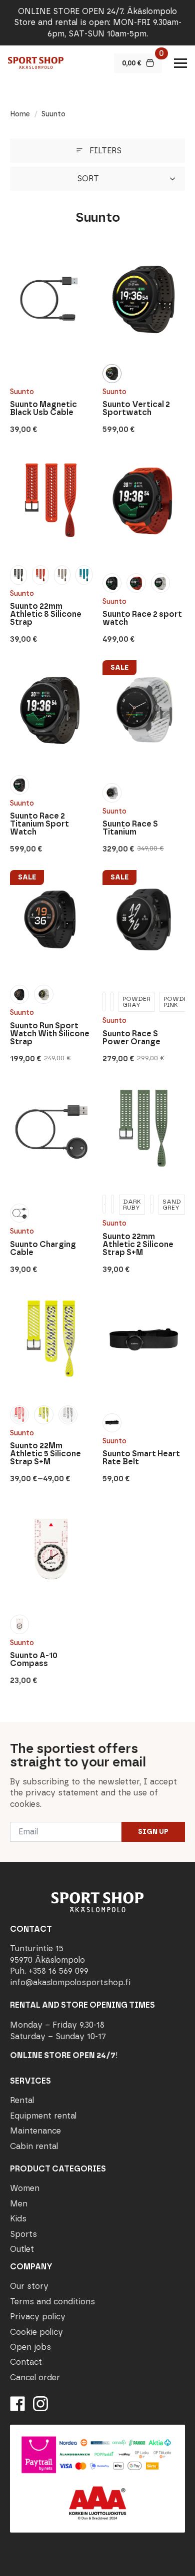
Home (20, 114)
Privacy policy (38, 2317)
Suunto (22, 392)
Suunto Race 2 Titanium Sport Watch (39, 824)
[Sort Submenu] (175, 179)
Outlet (22, 2249)
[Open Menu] (180, 63)
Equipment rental (43, 2116)
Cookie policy (36, 2332)
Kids (18, 2219)
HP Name (11, 1730)
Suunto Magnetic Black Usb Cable (43, 409)
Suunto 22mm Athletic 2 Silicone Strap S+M (138, 1245)
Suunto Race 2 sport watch (142, 618)
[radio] (112, 374)
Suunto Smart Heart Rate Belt (141, 1458)
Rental (22, 2100)
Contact (26, 2362)
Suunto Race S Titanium (130, 828)
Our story (29, 2286)
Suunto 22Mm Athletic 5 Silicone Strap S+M (45, 1454)
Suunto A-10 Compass (34, 1660)
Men (19, 2204)
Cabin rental (34, 2146)
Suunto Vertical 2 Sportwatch (136, 409)
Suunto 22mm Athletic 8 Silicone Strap (46, 614)
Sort (88, 179)
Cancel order (35, 2377)
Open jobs (30, 2347)
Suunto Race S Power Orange (131, 1038)
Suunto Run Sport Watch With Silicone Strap (50, 1034)
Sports (23, 2234)
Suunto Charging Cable (43, 1249)
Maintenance (35, 2131)
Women (25, 2188)
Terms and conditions (52, 2302)
